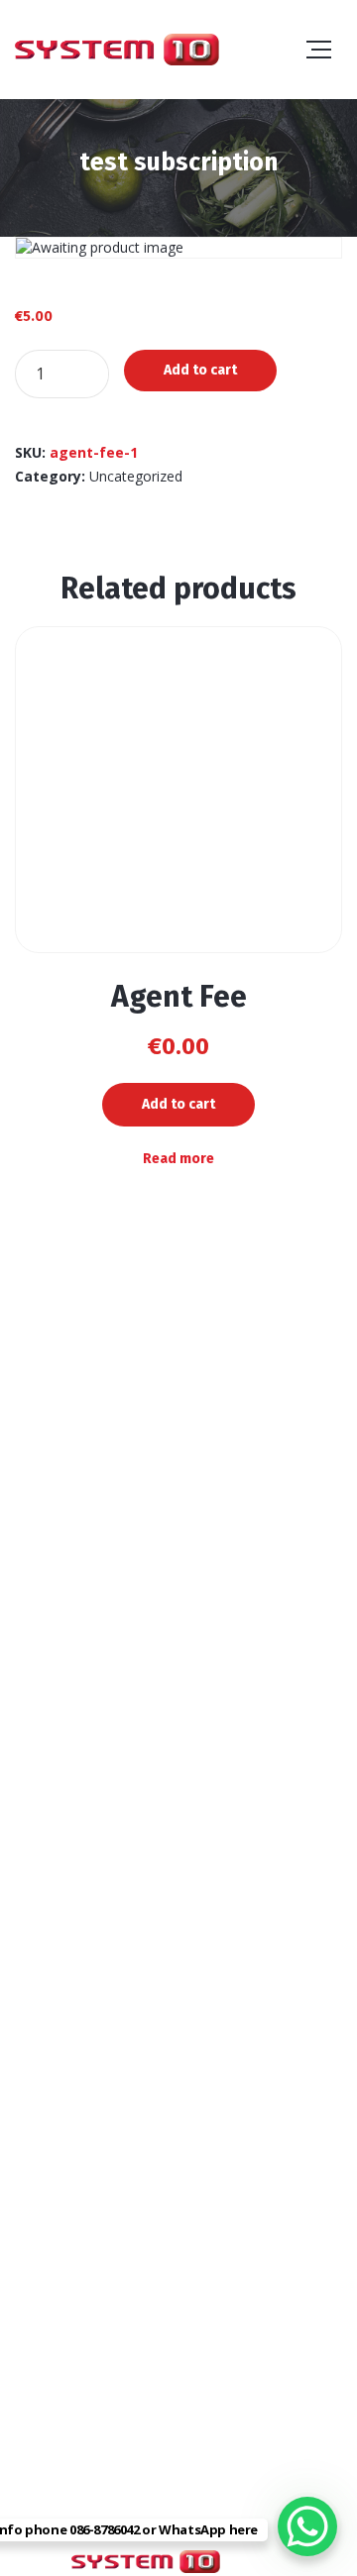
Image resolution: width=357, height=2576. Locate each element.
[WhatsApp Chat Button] (307, 2526)
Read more (178, 1159)
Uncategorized (136, 476)
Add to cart (200, 370)
